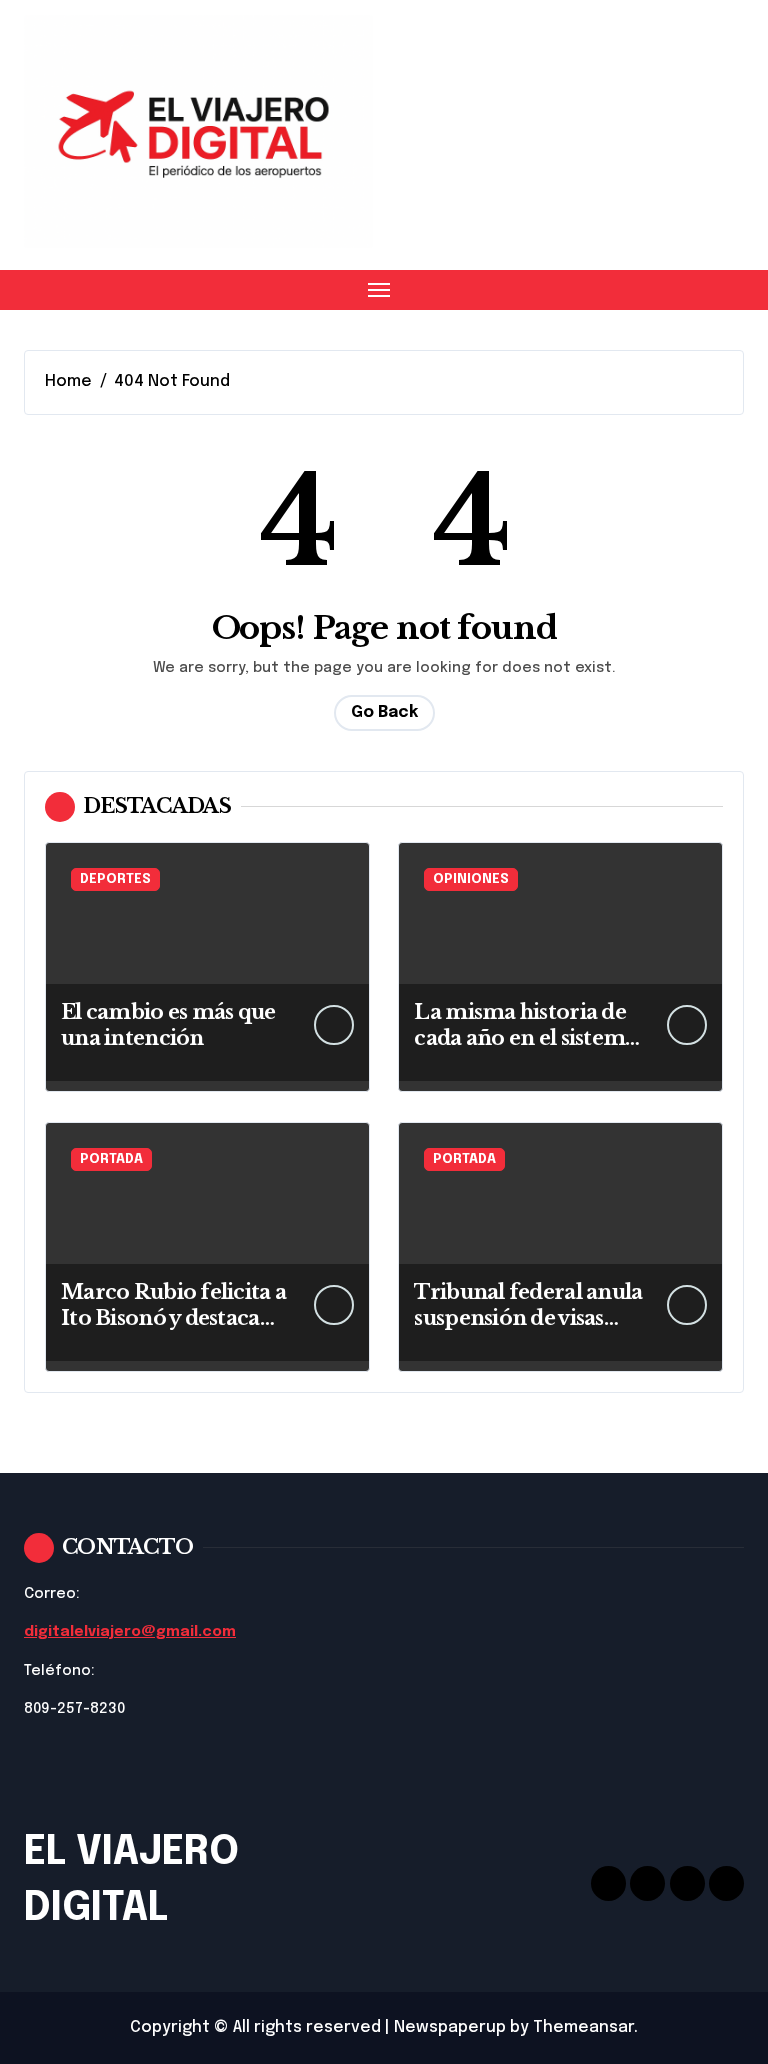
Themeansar (583, 2027)
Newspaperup (450, 2027)
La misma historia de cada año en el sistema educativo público (525, 1038)
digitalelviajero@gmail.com (130, 1632)
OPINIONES (471, 879)
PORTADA (111, 1159)
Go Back (384, 712)
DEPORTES (115, 879)
